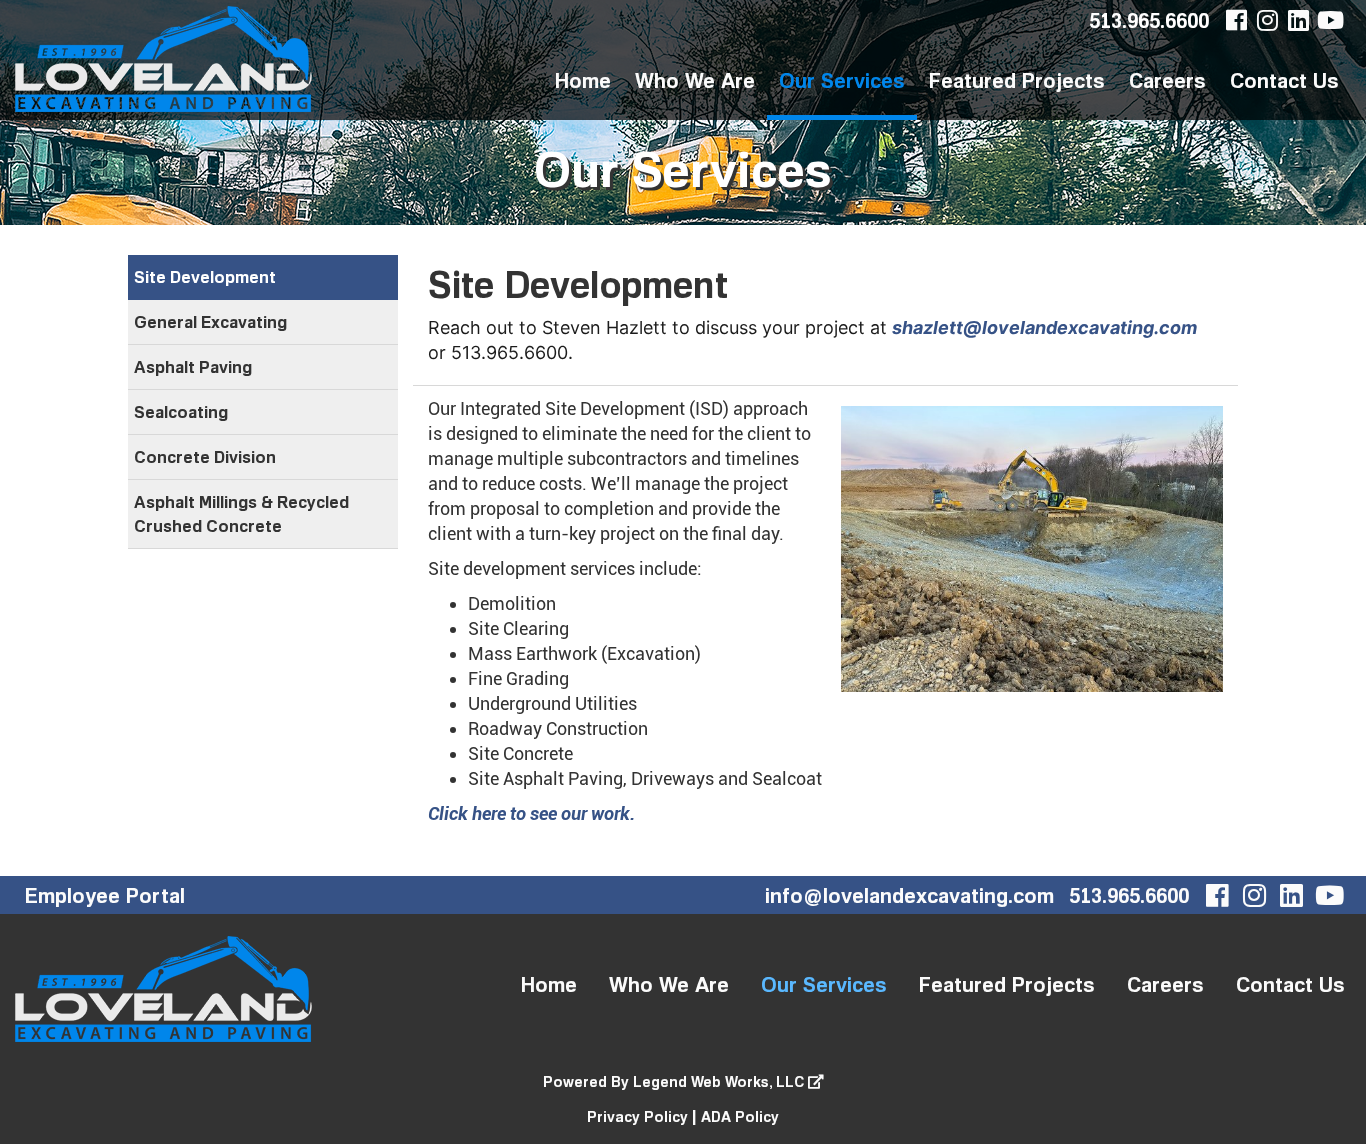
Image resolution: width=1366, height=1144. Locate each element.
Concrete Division (205, 457)
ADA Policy (740, 1116)
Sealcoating (181, 412)
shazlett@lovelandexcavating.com (1044, 327)
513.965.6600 (1149, 20)
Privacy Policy (637, 1116)
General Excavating (210, 322)
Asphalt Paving (193, 367)
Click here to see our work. (531, 813)
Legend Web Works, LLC (720, 1081)
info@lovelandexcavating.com (909, 895)
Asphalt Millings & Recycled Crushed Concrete (241, 514)
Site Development (205, 277)
